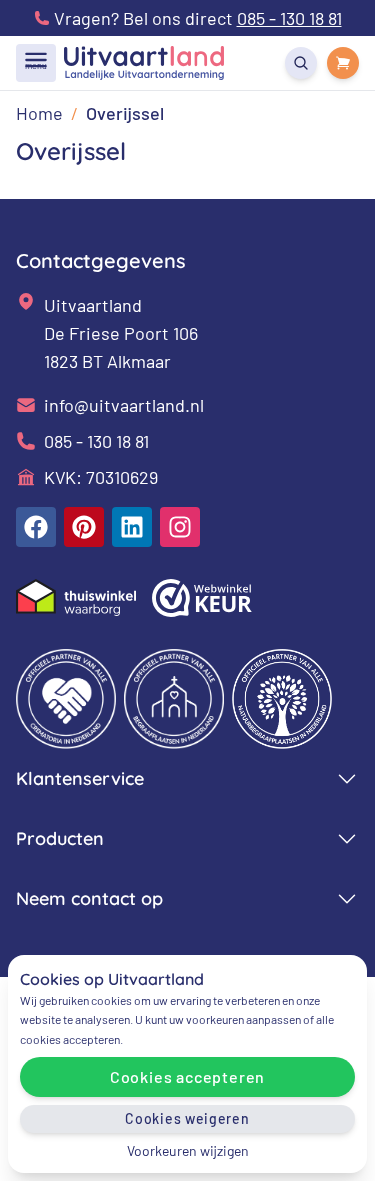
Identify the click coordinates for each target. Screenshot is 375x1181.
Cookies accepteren (187, 1076)
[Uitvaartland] (144, 62)
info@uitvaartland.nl (124, 405)
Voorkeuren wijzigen (188, 1150)
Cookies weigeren (187, 1118)
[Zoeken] (301, 63)
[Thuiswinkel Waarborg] (76, 597)
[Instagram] (180, 527)
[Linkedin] (132, 527)
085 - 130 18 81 (96, 441)
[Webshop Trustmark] (202, 598)
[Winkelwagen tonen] (343, 63)
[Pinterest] (84, 527)
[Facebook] (36, 527)
